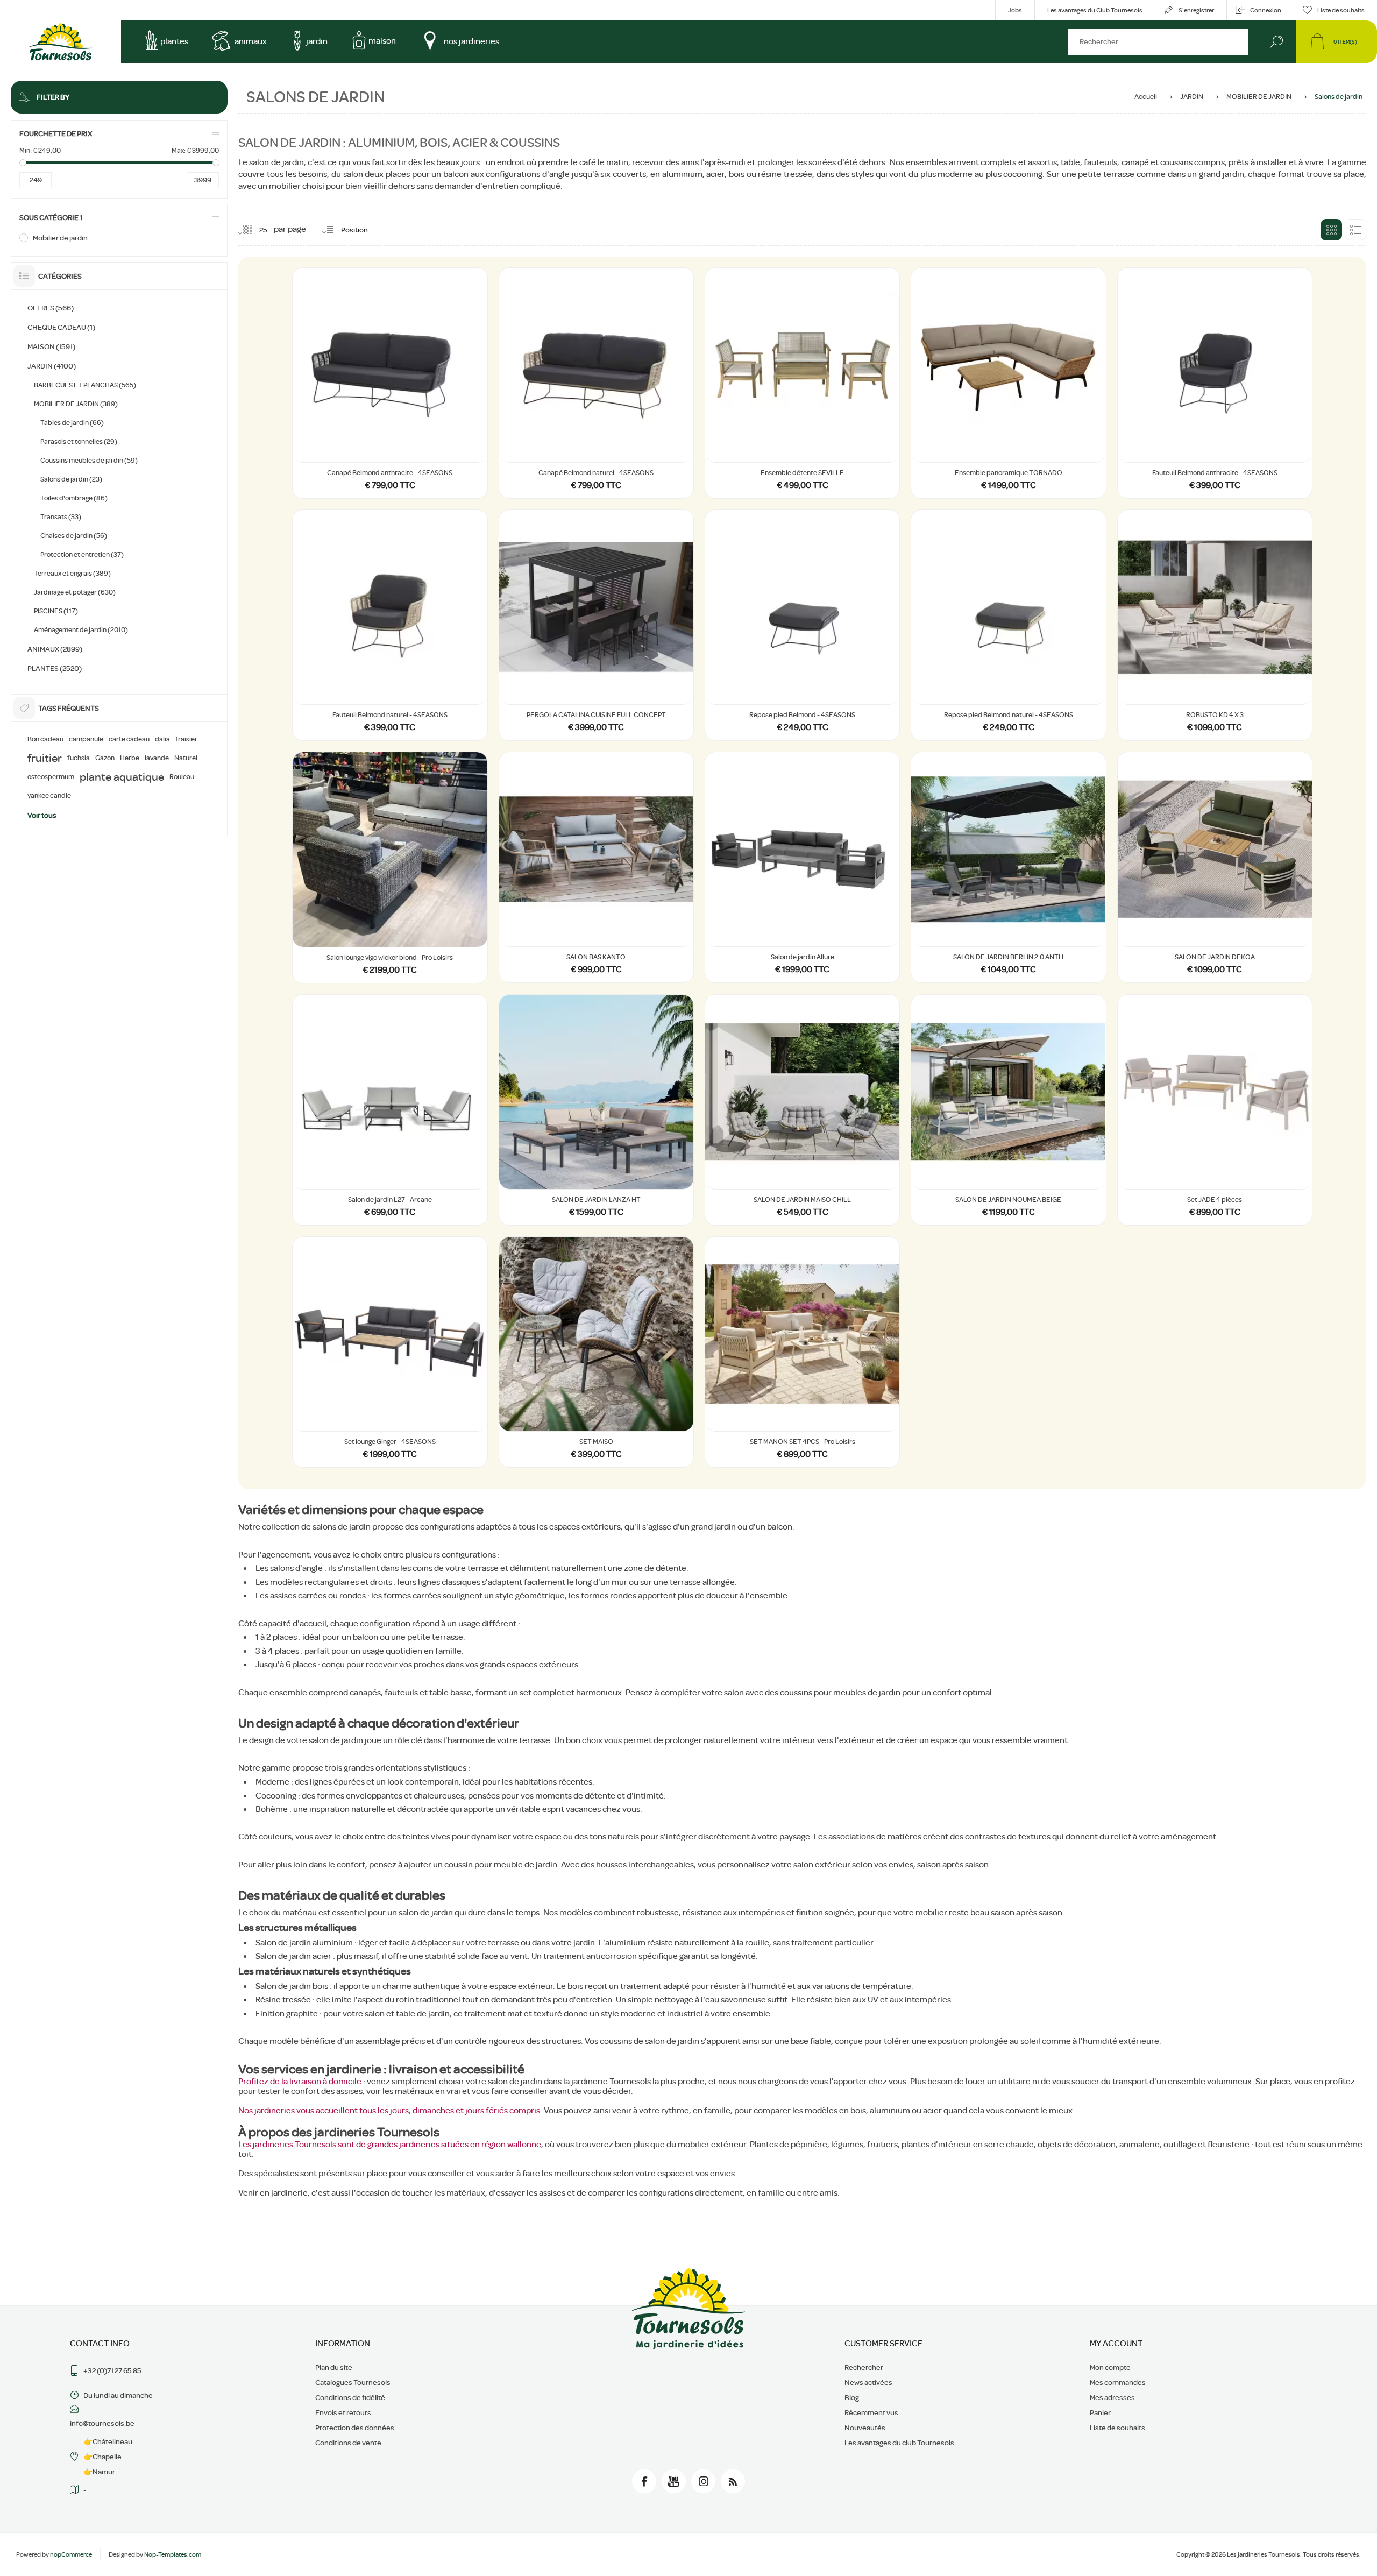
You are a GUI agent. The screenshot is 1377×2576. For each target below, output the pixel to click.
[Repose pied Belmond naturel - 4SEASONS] (1008, 625)
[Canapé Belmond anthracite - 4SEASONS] (390, 383)
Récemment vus (871, 2412)
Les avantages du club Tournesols (899, 2443)
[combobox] (1158, 42)
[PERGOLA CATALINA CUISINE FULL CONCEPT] (596, 625)
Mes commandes (1118, 2382)
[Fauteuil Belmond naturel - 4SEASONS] (390, 625)
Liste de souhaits (1117, 2428)
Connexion (1266, 10)
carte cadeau (129, 739)
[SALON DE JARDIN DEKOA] (1215, 867)
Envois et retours (343, 2412)
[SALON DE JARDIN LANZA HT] (596, 1110)
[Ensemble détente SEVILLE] (802, 383)
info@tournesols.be (102, 2423)
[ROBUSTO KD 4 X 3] (1215, 625)
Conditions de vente (348, 2443)
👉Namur (99, 2472)
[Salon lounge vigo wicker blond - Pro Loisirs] (390, 867)
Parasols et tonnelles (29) (79, 441)
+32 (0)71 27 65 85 (112, 2370)
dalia (162, 739)
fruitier (45, 758)
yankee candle (49, 796)
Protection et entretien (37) (82, 554)
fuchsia (79, 758)
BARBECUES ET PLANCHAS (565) (85, 385)
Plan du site (334, 2367)
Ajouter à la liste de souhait (402, 435)
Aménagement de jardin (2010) (81, 630)
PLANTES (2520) (55, 668)
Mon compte (1110, 2367)
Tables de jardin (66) (72, 423)
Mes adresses (1112, 2397)
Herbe (130, 758)
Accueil (1146, 97)
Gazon (105, 758)
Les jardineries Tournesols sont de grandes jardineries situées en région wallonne (390, 2145)
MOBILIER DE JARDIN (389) (76, 404)
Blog (852, 2397)
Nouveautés (865, 2428)
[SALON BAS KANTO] (596, 867)
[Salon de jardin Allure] (802, 867)
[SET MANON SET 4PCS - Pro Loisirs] (802, 1352)
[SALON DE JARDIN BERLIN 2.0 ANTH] (1008, 867)
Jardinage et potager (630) (75, 592)
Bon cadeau (45, 739)
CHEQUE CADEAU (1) (61, 327)
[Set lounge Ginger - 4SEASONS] (390, 1352)
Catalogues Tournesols (353, 2382)
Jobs (1015, 10)
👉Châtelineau (108, 2441)
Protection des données (355, 2428)
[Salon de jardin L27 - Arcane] (390, 1110)
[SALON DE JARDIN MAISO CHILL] (802, 1110)
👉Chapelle (102, 2457)
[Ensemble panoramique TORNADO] (1008, 383)
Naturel (186, 758)
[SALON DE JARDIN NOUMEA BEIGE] (1008, 1110)
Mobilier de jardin (60, 238)
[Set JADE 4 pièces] (1215, 1110)
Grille (1331, 230)
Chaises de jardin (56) (74, 536)
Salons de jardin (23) (71, 479)
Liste (1355, 230)
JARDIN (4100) (52, 366)
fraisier (186, 739)
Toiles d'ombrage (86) (74, 498)
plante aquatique (122, 777)
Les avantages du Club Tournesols (1095, 10)
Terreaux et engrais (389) (72, 573)
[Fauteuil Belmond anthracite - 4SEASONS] (1215, 383)
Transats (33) (61, 517)
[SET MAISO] (596, 1352)
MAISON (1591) (51, 346)
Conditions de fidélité (350, 2397)
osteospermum (51, 777)
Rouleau (182, 777)
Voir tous (42, 815)
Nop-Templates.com (173, 2554)
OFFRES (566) (51, 308)
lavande (157, 758)
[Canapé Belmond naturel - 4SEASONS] (596, 383)
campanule (86, 739)
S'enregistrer (1196, 10)
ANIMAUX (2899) (55, 649)
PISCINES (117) (56, 611)
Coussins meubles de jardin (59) (89, 460)
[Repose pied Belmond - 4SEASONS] (802, 625)
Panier (1100, 2412)
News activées (868, 2382)
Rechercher (1276, 42)
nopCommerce (71, 2554)
